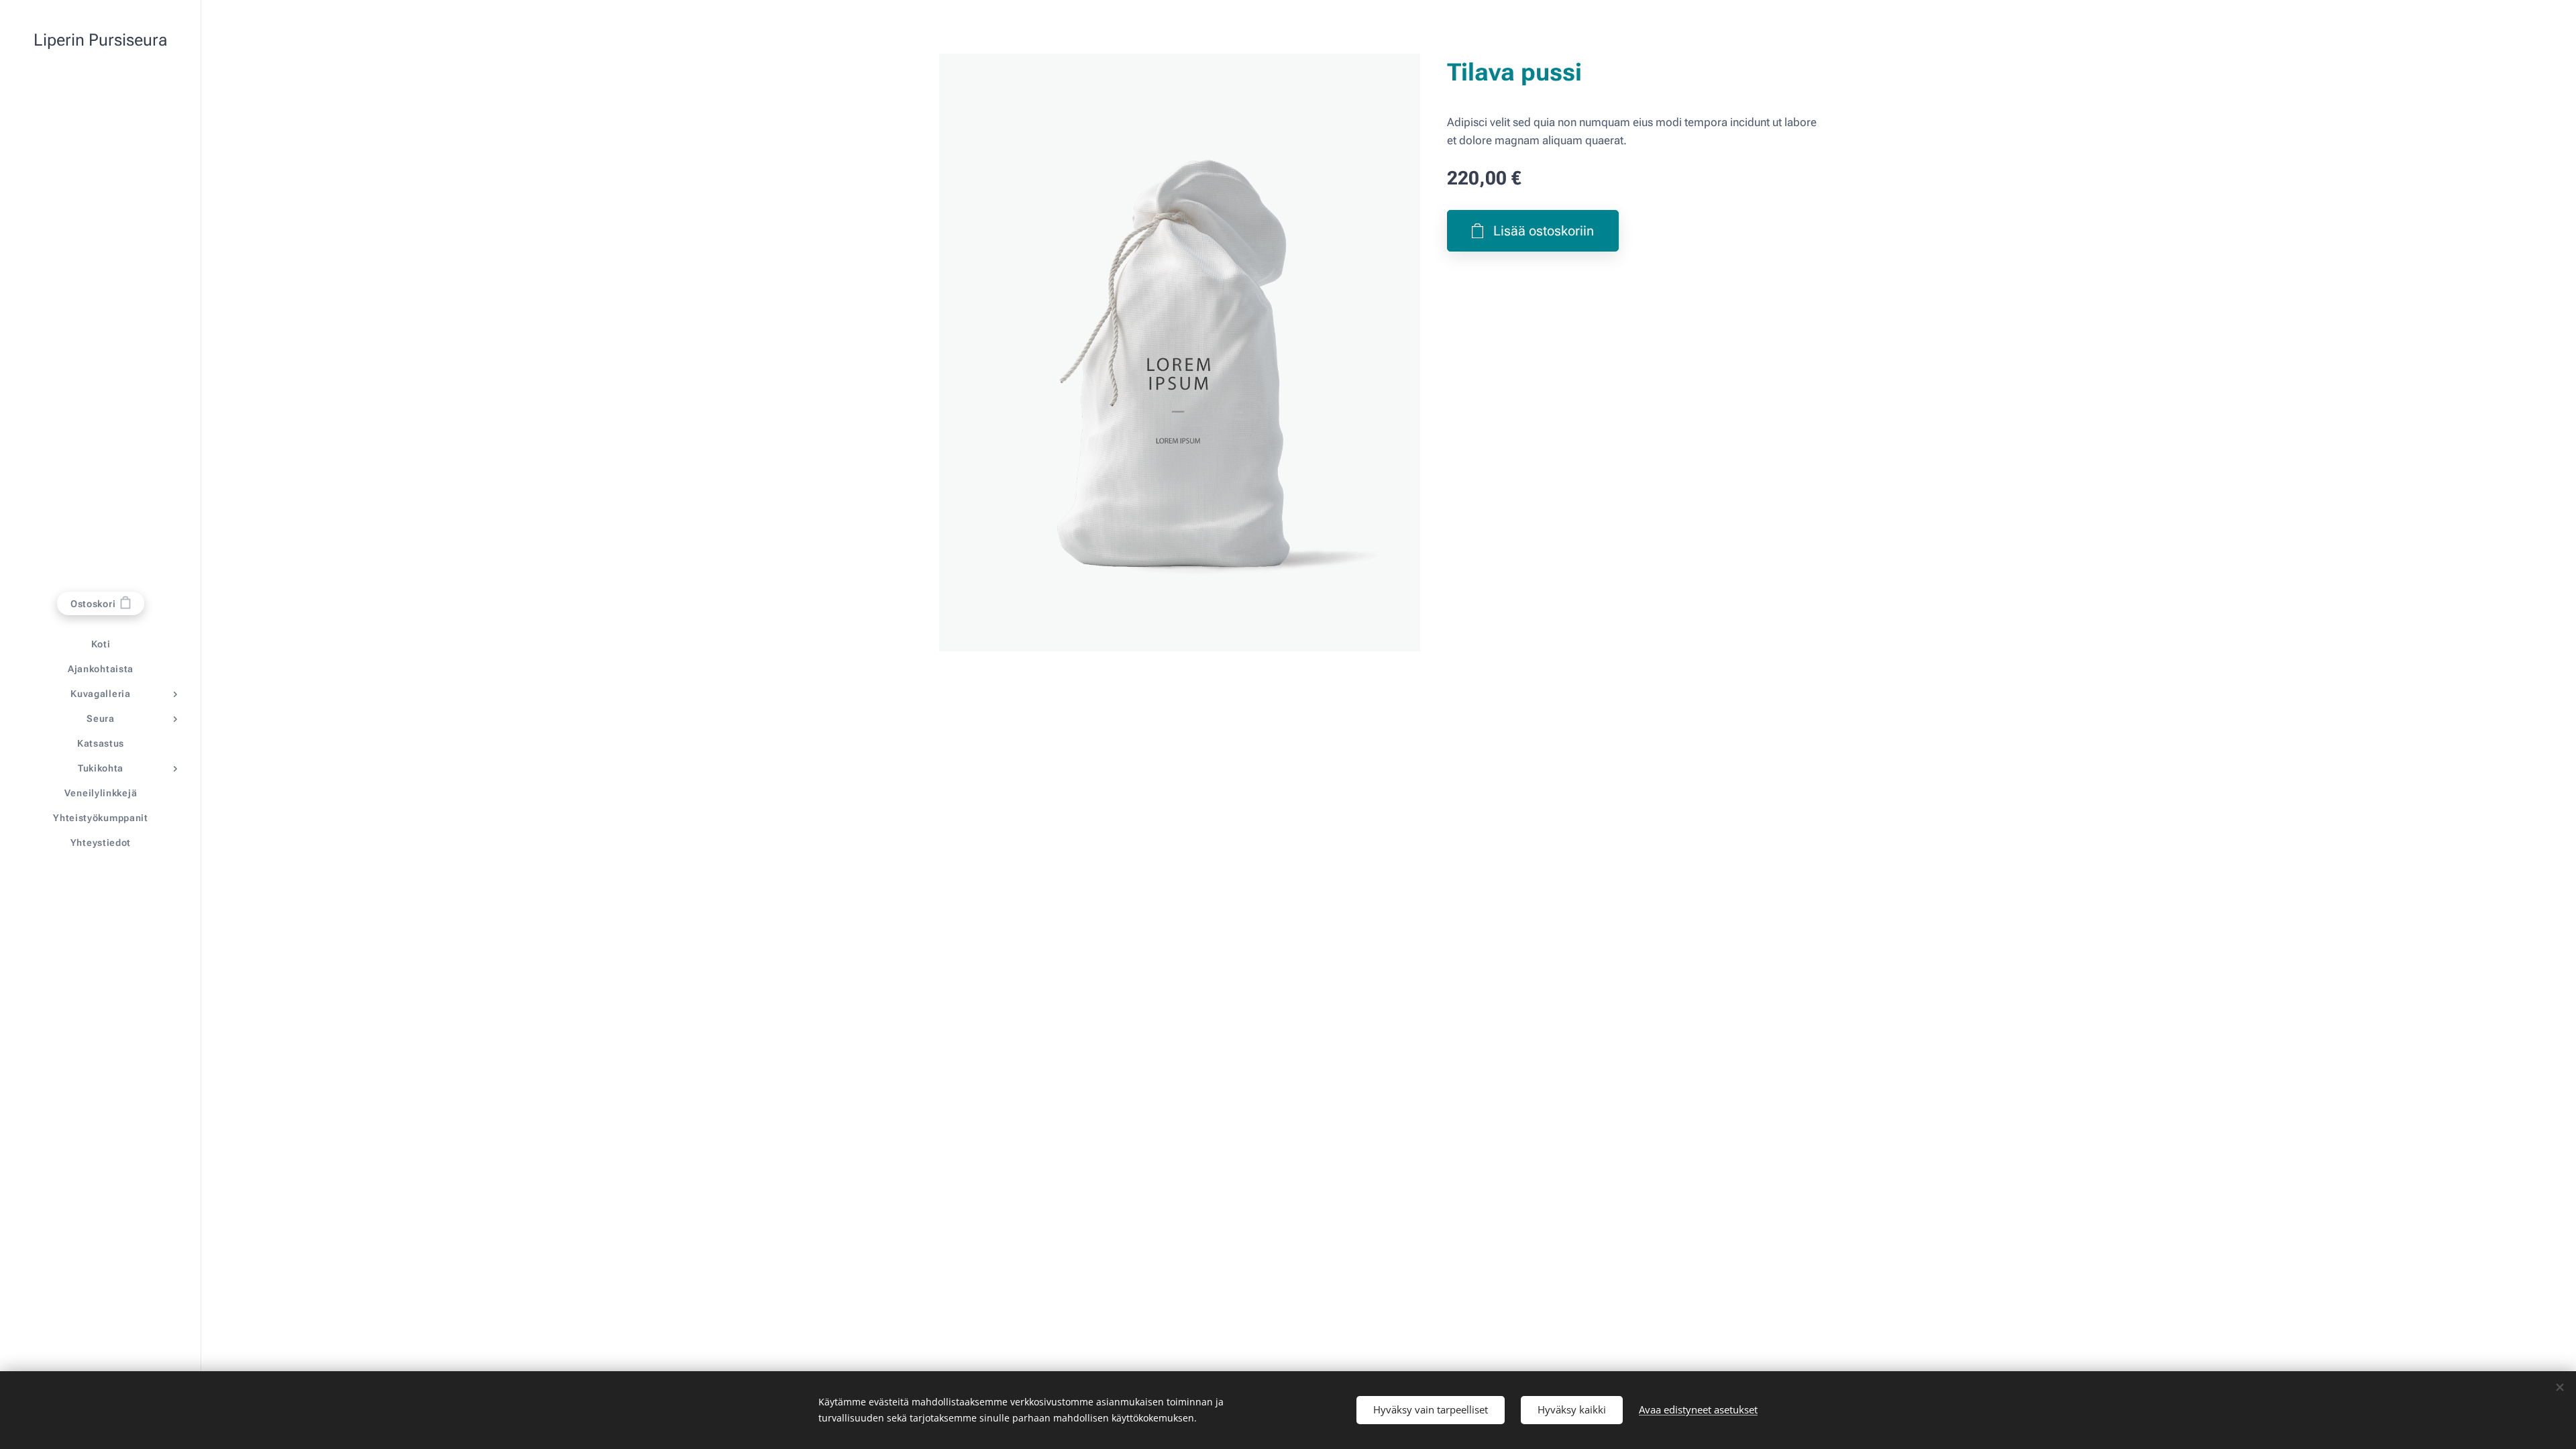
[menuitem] (101, 644)
